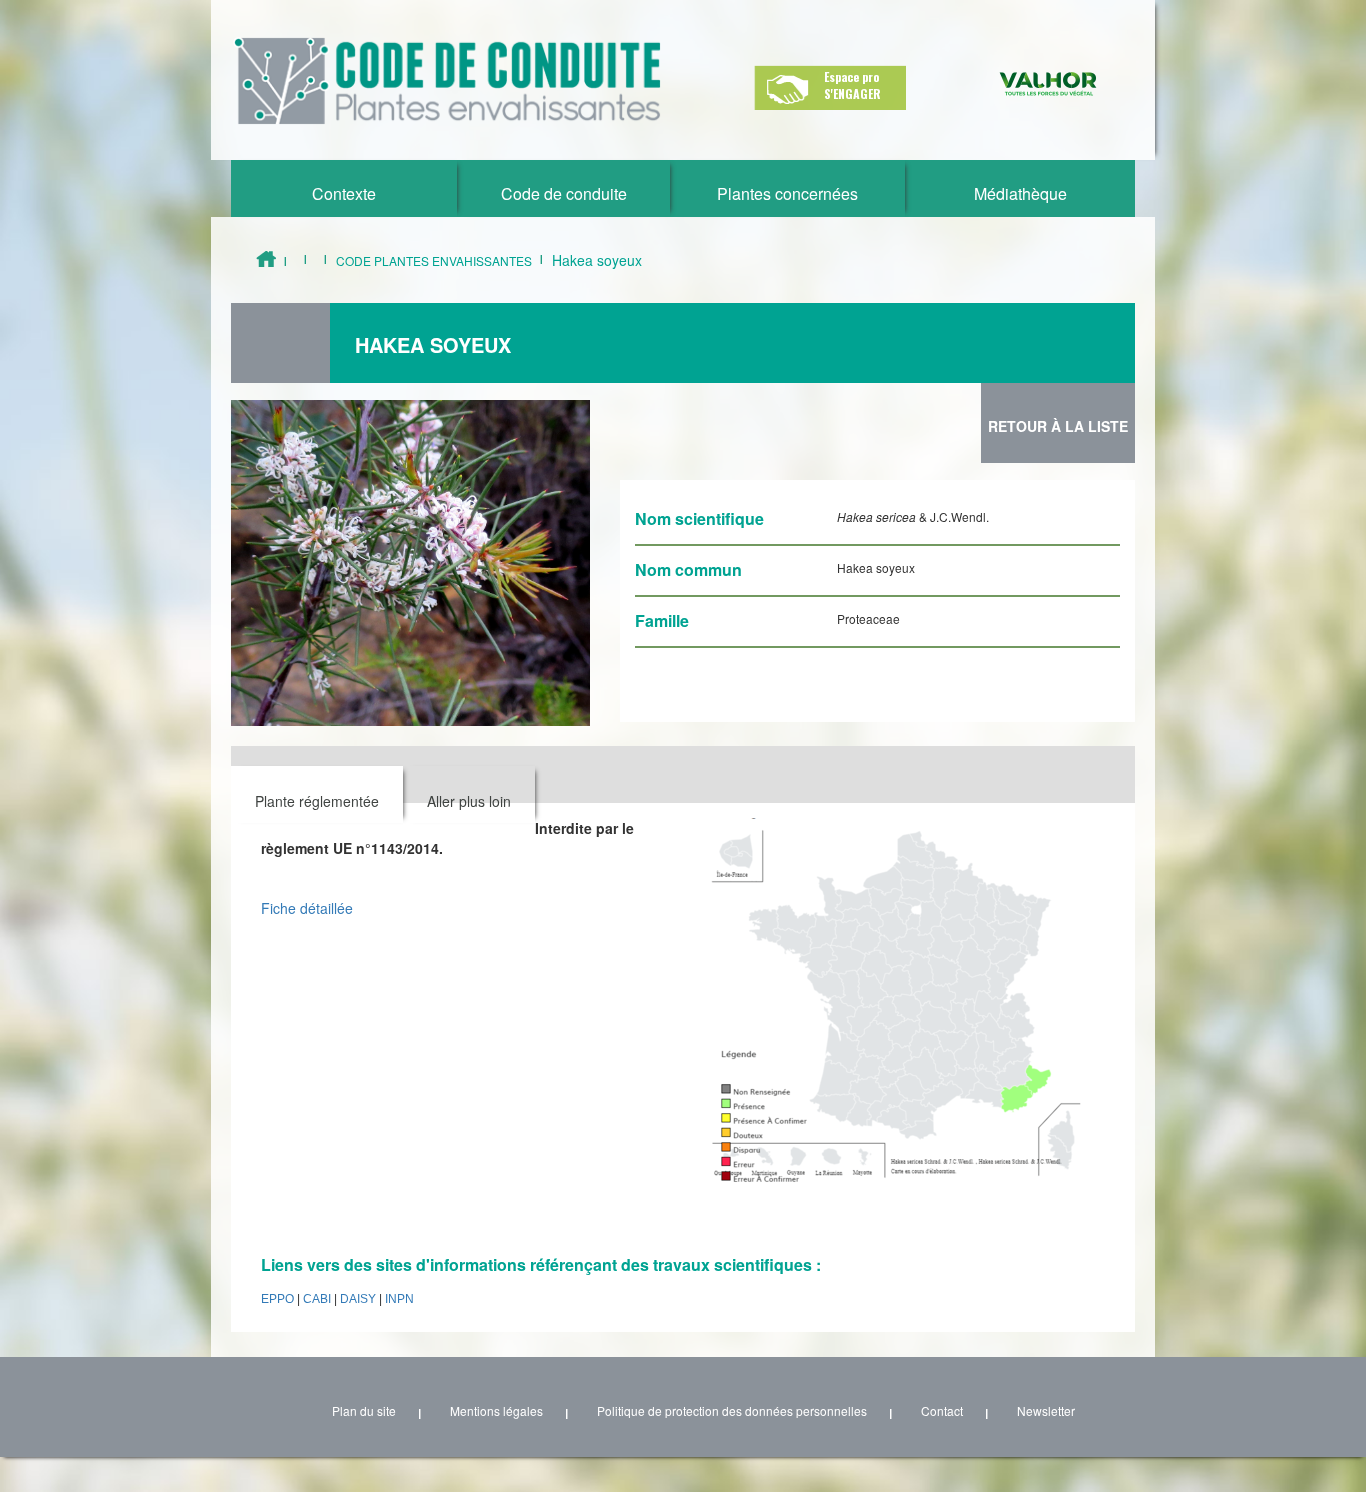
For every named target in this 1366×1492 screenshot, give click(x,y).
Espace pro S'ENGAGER (852, 85)
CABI (317, 1299)
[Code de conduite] (447, 81)
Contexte (344, 193)
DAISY (358, 1299)
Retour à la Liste (1058, 426)
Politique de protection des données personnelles (732, 1410)
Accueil (266, 258)
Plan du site (364, 1410)
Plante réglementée (317, 801)
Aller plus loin (469, 801)
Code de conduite (564, 193)
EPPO (277, 1299)
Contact (942, 1410)
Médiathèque (1020, 193)
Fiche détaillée (307, 908)
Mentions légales (496, 1410)
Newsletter (1046, 1410)
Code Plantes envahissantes (434, 260)
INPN (399, 1299)
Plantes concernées (787, 193)
